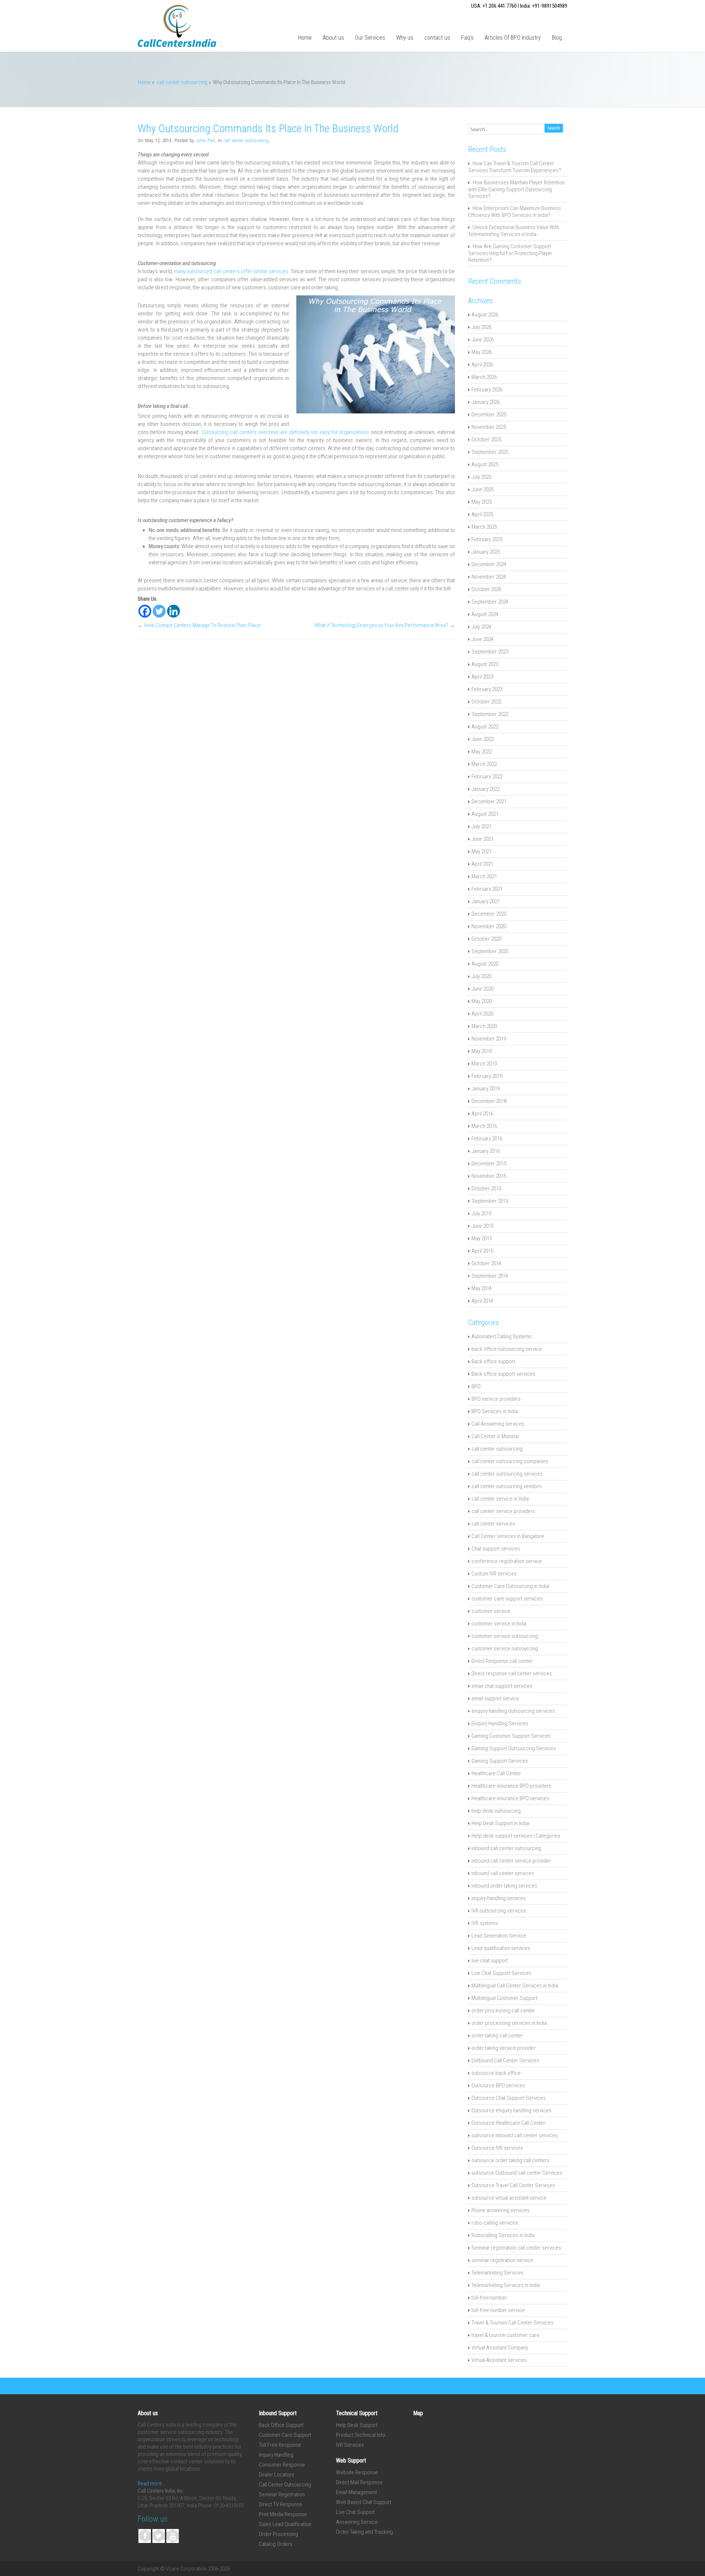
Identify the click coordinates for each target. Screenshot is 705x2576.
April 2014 (482, 1301)
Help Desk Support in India (500, 1823)
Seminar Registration (282, 2494)
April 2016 (482, 1114)
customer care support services (507, 1599)
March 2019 (484, 1064)
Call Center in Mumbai (495, 1436)
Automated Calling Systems (502, 1336)
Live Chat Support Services (501, 1973)
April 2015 (482, 1251)
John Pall (205, 140)
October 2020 (486, 939)
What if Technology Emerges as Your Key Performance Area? (382, 625)
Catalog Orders (276, 2544)
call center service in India (500, 1499)
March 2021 (484, 876)
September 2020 (490, 951)
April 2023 (482, 677)
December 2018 (489, 1101)
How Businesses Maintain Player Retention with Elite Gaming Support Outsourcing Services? (516, 189)
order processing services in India (509, 2023)
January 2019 (486, 1089)
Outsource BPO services (498, 2085)
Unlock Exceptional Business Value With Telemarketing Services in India (514, 231)
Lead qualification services (501, 1948)
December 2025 (489, 415)
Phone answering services (500, 2210)
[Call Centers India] (177, 45)
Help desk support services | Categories (516, 1836)
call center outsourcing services (507, 1474)
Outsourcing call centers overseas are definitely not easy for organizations (284, 432)
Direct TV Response (281, 2504)
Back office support (493, 1361)
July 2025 (481, 477)
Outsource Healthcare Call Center (508, 2123)
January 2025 (486, 552)
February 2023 (487, 689)
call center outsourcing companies (510, 1461)
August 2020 (485, 964)
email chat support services (502, 1686)
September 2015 (490, 1201)
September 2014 (490, 1276)
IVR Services (350, 2445)
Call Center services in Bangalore (508, 1536)
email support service (495, 1698)
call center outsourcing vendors (507, 1486)
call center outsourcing (182, 82)
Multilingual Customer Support (505, 1998)
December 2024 (489, 564)
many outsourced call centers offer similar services (231, 271)
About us (333, 38)
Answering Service (357, 2522)
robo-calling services (495, 2223)
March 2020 (484, 1026)
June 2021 (482, 839)
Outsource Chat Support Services (509, 2098)
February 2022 (487, 777)
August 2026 (485, 315)
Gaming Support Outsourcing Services (514, 1748)
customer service (491, 1611)
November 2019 (489, 1039)
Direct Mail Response (359, 2482)
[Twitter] (159, 611)
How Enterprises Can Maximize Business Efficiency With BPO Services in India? (515, 212)
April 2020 (482, 1014)
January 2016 (486, 1151)
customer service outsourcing (505, 1636)
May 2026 (482, 352)
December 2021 (489, 802)
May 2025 (482, 502)
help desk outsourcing (496, 1811)
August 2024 (485, 614)
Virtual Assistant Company (500, 2348)
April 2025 (482, 514)
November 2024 (489, 577)
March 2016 (484, 1126)
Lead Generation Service (499, 1936)
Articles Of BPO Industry (513, 38)
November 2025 (489, 427)
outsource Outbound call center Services (517, 2173)
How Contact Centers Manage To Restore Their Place (203, 625)
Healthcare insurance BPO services (510, 1798)
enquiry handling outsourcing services (513, 1711)
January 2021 (486, 901)
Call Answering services (498, 1424)
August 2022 (485, 727)
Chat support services (496, 1549)
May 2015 (482, 1238)
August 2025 (485, 464)
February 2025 (487, 539)
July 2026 (481, 327)
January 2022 (486, 789)
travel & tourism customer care (505, 2335)
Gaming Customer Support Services (511, 1736)
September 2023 (490, 652)
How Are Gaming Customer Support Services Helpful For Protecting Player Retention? (510, 253)
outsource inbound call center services (515, 2135)
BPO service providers (496, 1399)
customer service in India (499, 1624)
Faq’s (467, 38)
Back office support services (503, 1374)
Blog (557, 38)
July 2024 (481, 627)
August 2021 (485, 814)
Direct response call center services (512, 1674)
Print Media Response (283, 2514)
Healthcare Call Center (496, 1773)
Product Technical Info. (361, 2435)
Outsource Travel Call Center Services (513, 2185)
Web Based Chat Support (364, 2502)
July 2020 (481, 976)
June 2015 (482, 1226)
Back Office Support (281, 2425)
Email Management (357, 2492)
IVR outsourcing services (499, 1911)
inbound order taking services (504, 1886)
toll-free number (489, 2298)
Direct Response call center (502, 1661)
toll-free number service (498, 2310)
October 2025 (486, 439)
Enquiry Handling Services (500, 1723)
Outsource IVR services (497, 2148)
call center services (493, 1524)
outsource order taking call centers (510, 2160)
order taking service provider (504, 2048)
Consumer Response (282, 2465)
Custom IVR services (494, 1574)
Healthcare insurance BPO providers (511, 1786)
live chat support (490, 1961)
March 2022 (484, 764)
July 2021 (481, 826)
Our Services (370, 38)
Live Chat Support (355, 2512)
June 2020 (482, 989)
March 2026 (484, 377)
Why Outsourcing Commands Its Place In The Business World (268, 129)
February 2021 (487, 889)
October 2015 (486, 1188)
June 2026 (482, 340)
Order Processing (279, 2534)
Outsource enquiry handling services (511, 2110)
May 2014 (482, 1288)
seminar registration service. (503, 2260)
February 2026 (487, 390)
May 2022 (482, 752)
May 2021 (482, 851)
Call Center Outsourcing (285, 2485)
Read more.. (151, 2483)
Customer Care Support (285, 2435)
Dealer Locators (276, 2475)
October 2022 (486, 702)
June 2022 (482, 739)
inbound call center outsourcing (506, 1848)
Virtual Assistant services (499, 2360)
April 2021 (482, 864)
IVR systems (485, 1923)
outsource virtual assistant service (509, 2198)
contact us (437, 38)
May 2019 (482, 1051)
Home (305, 38)
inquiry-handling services (499, 1898)
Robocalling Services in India (503, 2235)
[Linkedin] (173, 611)
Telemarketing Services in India (506, 2285)
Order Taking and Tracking (364, 2532)
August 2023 (485, 664)
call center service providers (503, 1511)
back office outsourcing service (507, 1349)
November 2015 (489, 1176)
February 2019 (487, 1076)
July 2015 (481, 1213)
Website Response (357, 2472)
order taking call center (497, 2036)
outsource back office (496, 2073)
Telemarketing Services (498, 2273)
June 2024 (482, 639)
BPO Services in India (495, 1411)
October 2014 (486, 1263)
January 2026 (486, 402)
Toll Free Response (280, 2445)
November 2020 (489, 926)
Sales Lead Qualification (285, 2524)
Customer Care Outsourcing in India (510, 1586)
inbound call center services (503, 1873)
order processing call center (503, 2011)
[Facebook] (145, 611)
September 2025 (490, 452)
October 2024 (486, 589)
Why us (405, 38)
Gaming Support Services (500, 1761)
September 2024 (490, 602)
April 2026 (482, 365)
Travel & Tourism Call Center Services (512, 2323)
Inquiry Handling (276, 2455)
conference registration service (507, 1561)
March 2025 (484, 527)
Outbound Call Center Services (505, 2061)
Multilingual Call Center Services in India (515, 1986)
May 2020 (482, 1001)
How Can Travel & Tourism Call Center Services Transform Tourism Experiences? (515, 167)
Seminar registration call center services (516, 2248)
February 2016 (487, 1139)
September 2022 (490, 714)
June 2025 (482, 489)
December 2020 (489, 914)
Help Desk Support (357, 2425)
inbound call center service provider (511, 1861)
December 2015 (489, 1164)
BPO (476, 1386)
